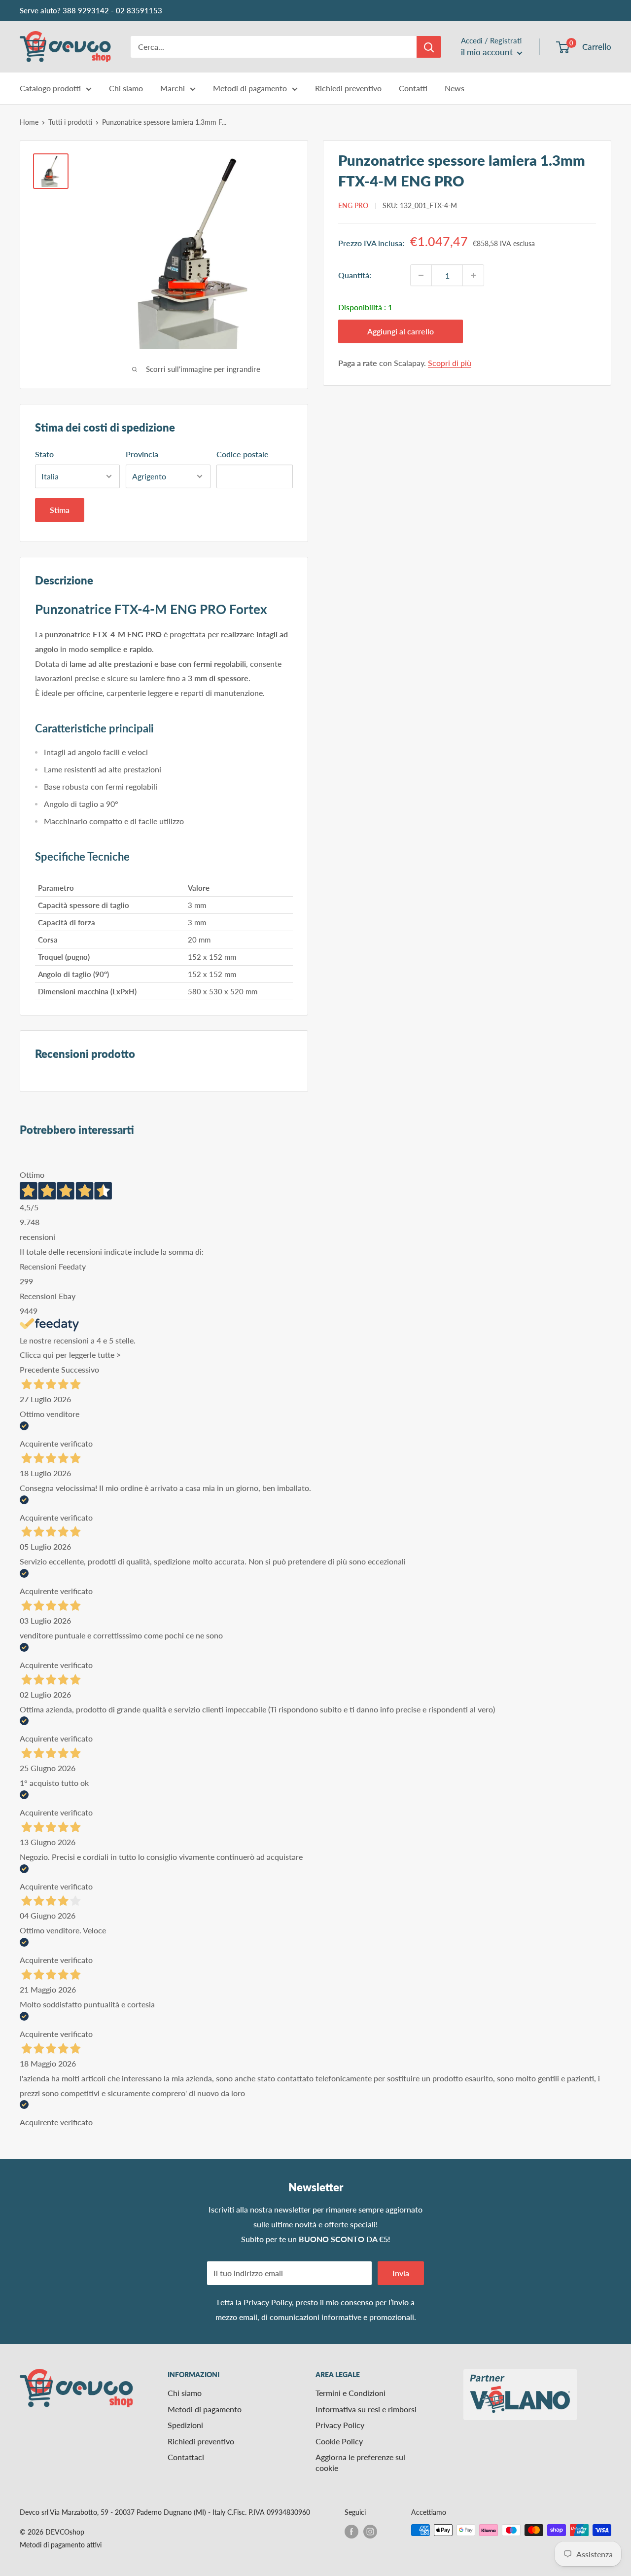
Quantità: (355, 275)
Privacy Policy (268, 2302)
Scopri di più (450, 363)
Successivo (80, 1369)
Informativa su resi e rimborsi (366, 2409)
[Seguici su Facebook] (351, 2531)
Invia (401, 2273)
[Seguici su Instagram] (370, 2531)
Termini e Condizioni (351, 2393)
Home (29, 122)
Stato (44, 454)
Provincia (142, 454)
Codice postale (243, 454)
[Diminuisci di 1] (421, 275)
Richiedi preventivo (348, 88)
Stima (60, 510)
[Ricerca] (429, 47)
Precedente (39, 1369)
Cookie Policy (339, 2441)
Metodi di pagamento (250, 88)
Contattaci (186, 2457)
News (455, 88)
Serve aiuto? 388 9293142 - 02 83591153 (91, 10)
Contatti (413, 88)
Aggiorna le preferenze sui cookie (360, 2462)
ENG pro (353, 205)
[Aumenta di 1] (473, 275)
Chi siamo (126, 88)
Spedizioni (185, 2425)
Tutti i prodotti (70, 122)
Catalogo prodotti (50, 88)
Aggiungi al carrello (401, 331)
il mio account (488, 52)
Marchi (173, 88)
